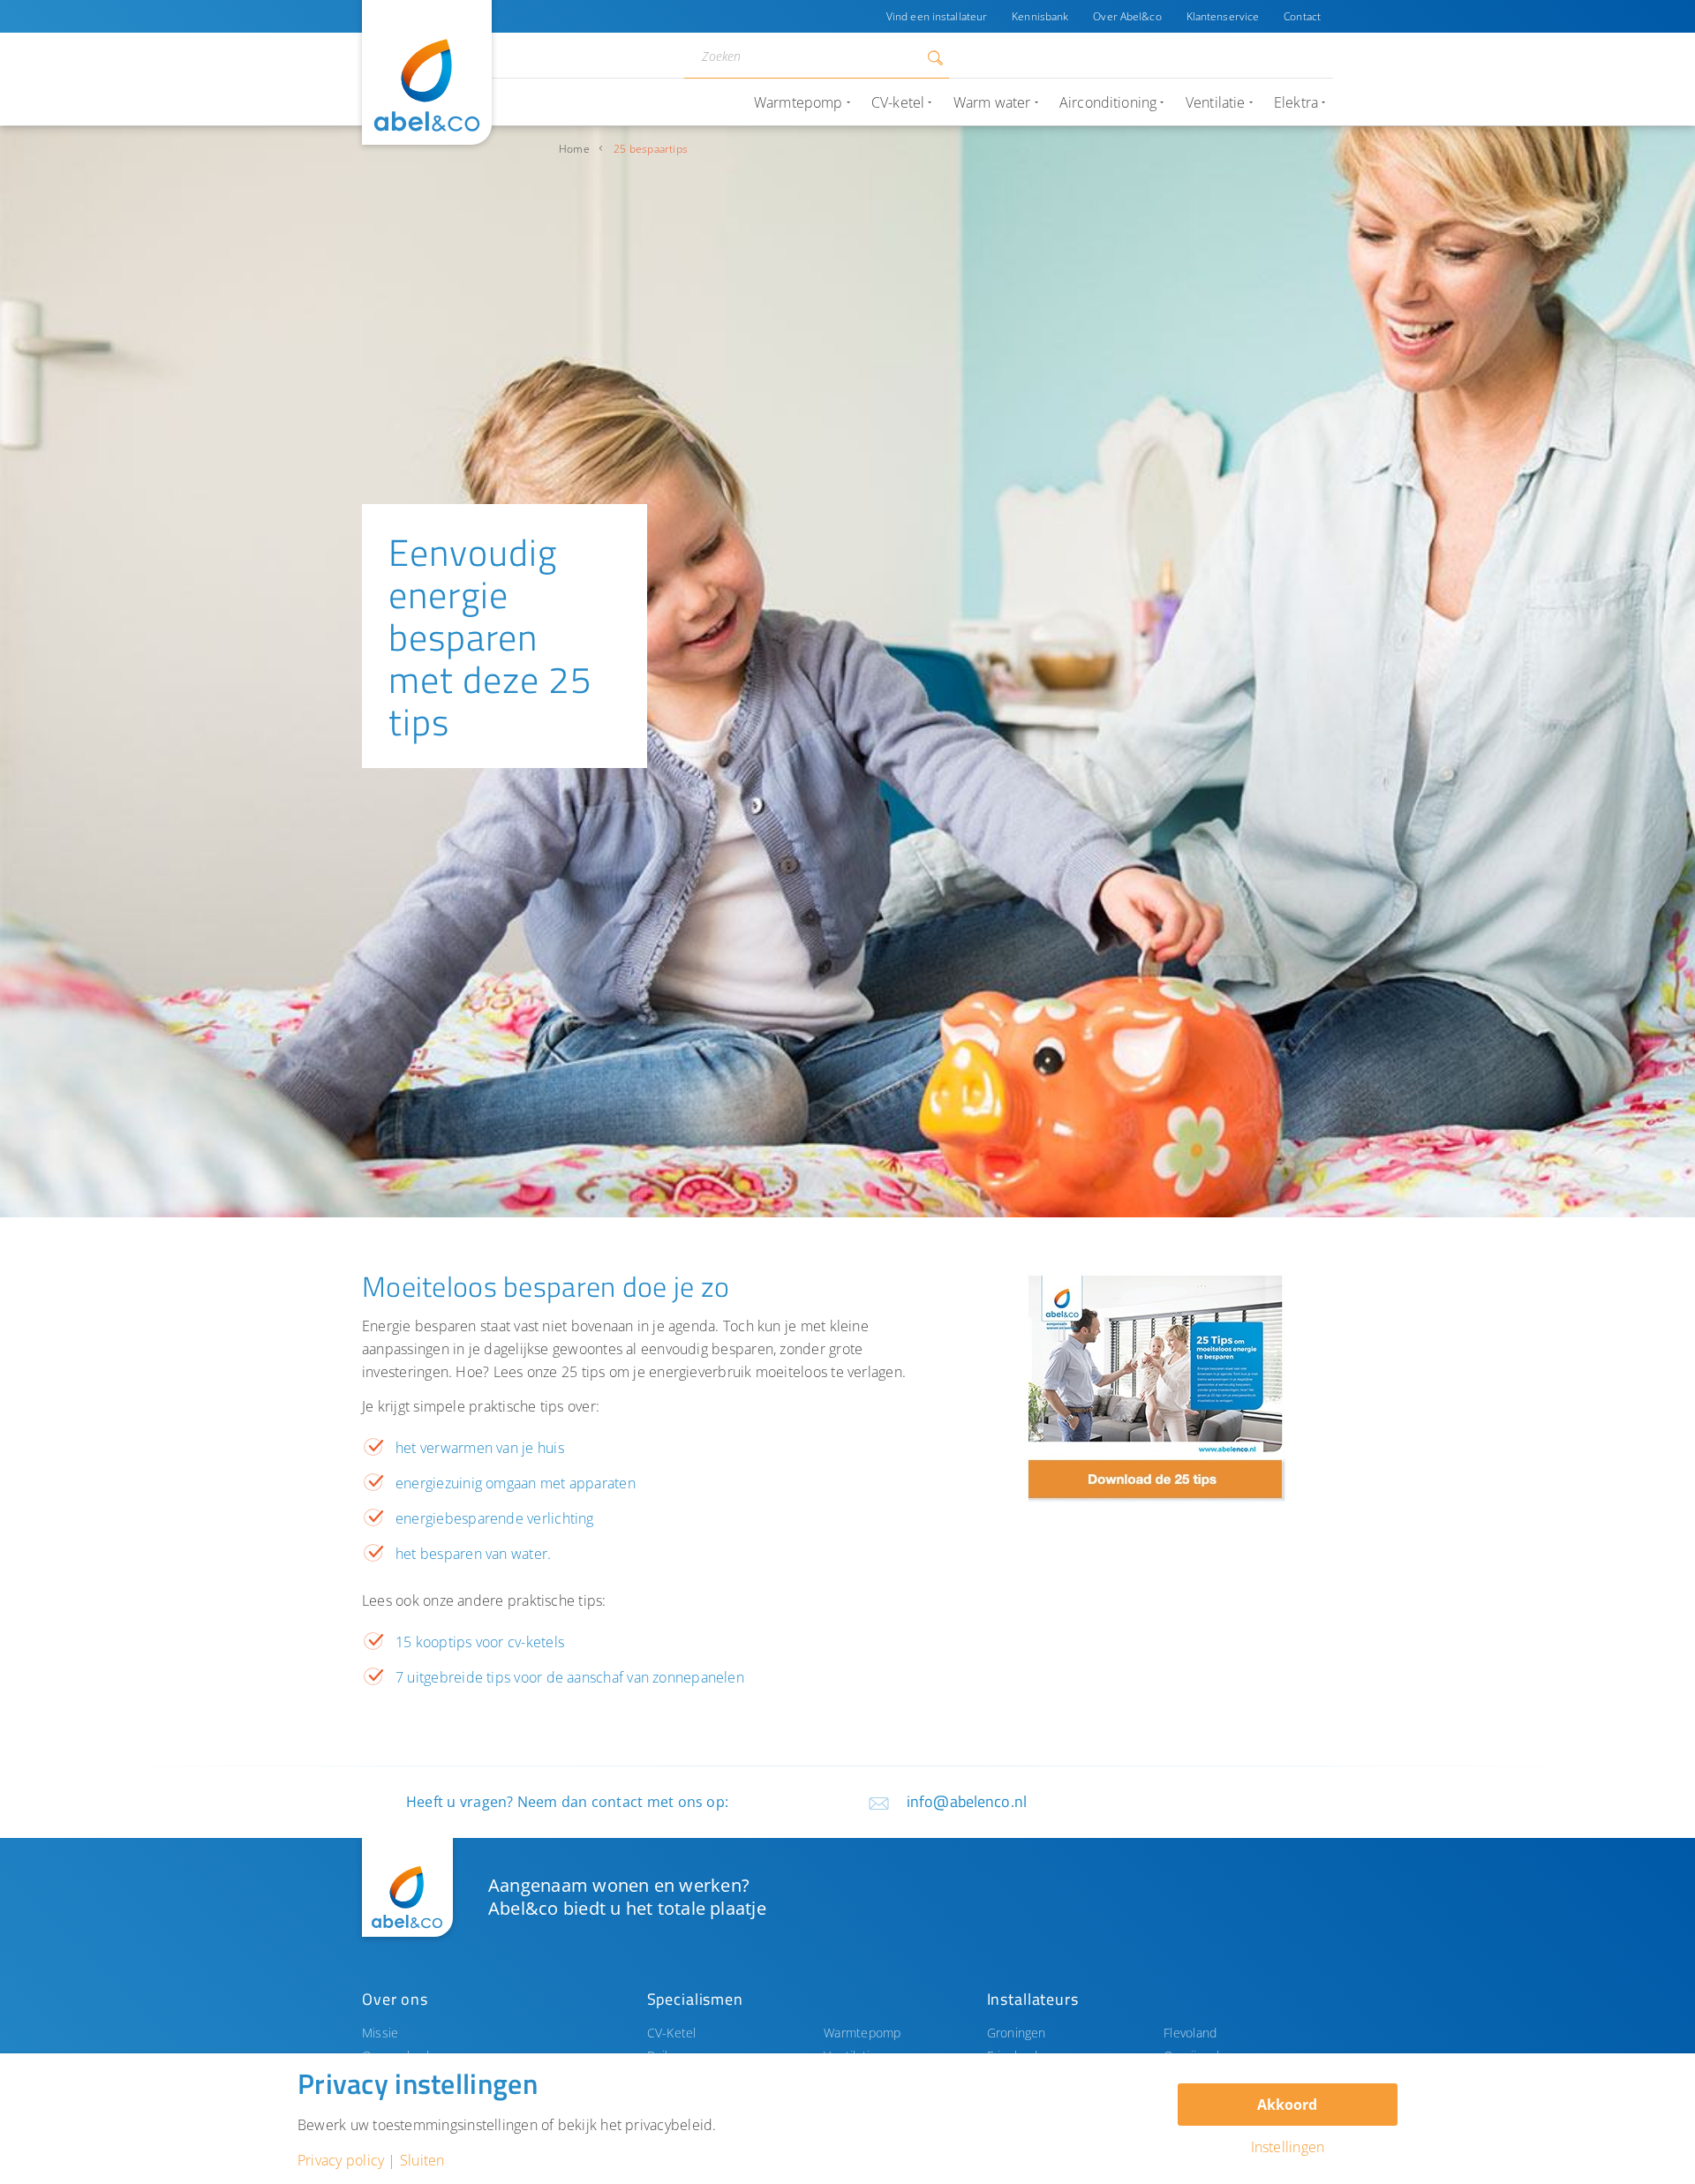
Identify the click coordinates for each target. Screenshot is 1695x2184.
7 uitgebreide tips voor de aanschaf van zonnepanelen (570, 1677)
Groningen (1017, 2033)
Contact (1302, 16)
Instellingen (1288, 2147)
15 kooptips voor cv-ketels (480, 1642)
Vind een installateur (937, 16)
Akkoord (1287, 2105)
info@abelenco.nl (967, 1801)
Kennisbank (1040, 16)
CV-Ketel (672, 2033)
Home (574, 149)
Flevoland (1190, 2033)
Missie (380, 2033)
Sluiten (422, 2160)
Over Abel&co (1127, 16)
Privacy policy (341, 2160)
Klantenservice (1223, 16)
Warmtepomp (862, 2033)
